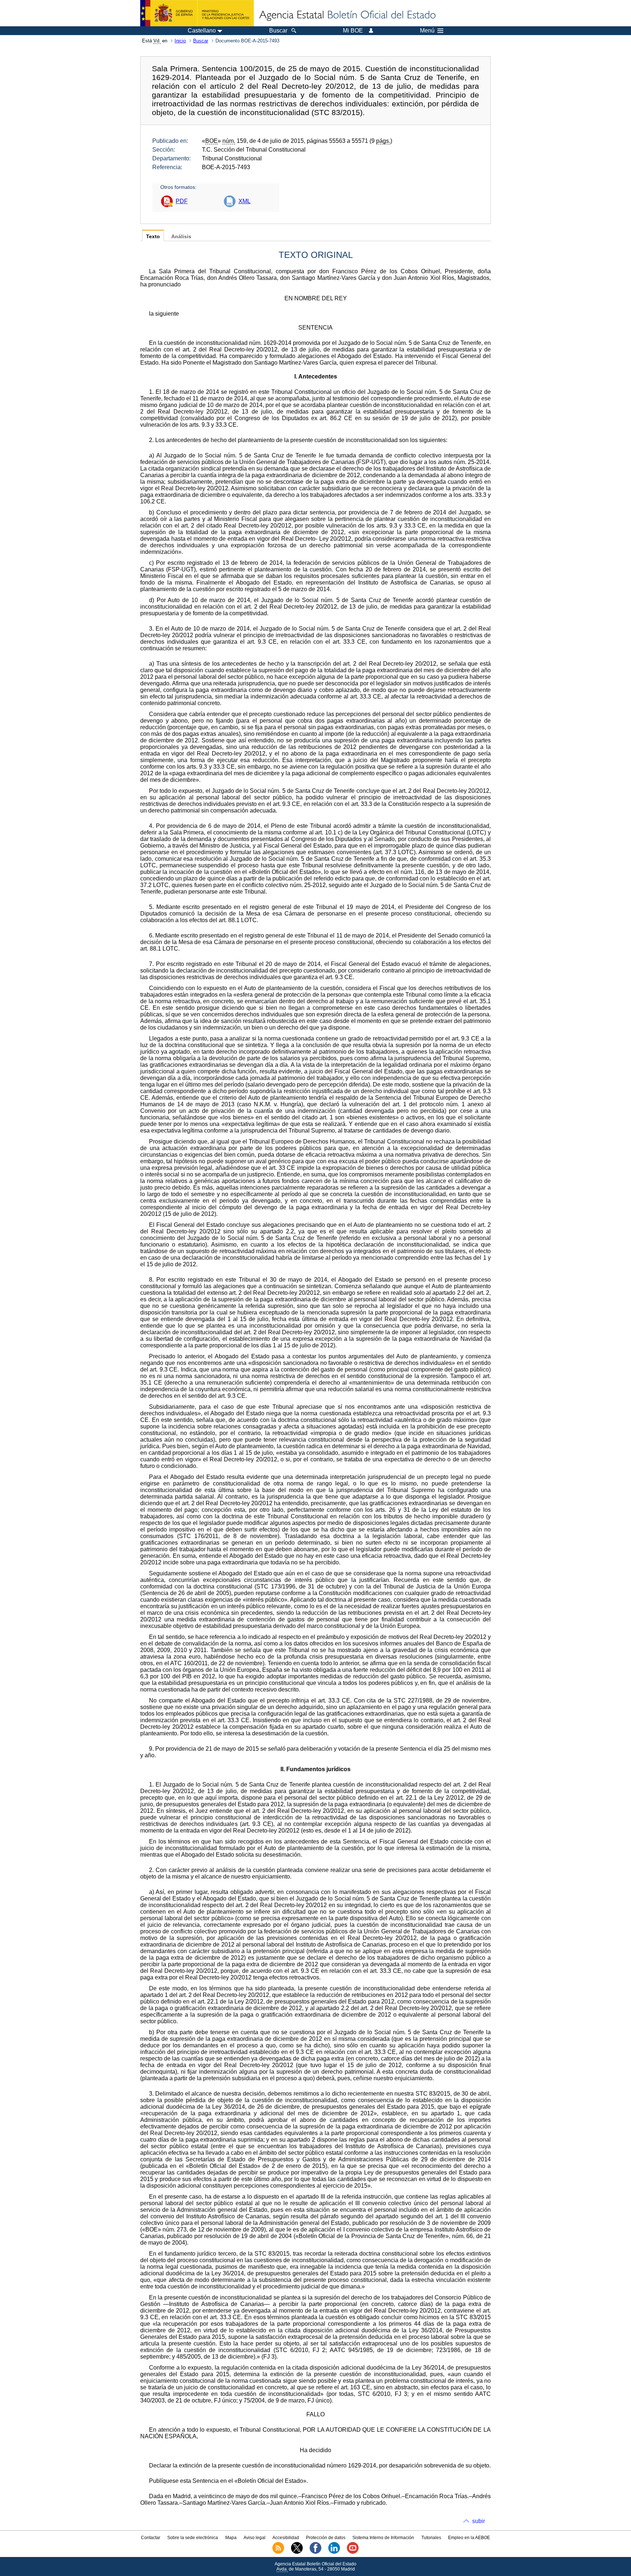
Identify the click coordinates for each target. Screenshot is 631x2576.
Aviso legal (255, 2538)
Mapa (231, 2538)
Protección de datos (326, 2538)
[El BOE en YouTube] (353, 2552)
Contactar (151, 2538)
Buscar (201, 41)
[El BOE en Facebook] (315, 2552)
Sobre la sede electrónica (193, 2538)
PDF (182, 201)
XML (244, 201)
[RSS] (278, 2552)
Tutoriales (431, 2538)
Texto (153, 237)
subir (479, 2521)
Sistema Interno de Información (383, 2538)
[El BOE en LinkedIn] (334, 2552)
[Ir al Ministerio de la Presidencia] (197, 13)
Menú (427, 31)
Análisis (181, 237)
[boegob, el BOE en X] (297, 2552)
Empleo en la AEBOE (469, 2538)
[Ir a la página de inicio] (347, 15)
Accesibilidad (286, 2538)
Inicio (180, 41)
